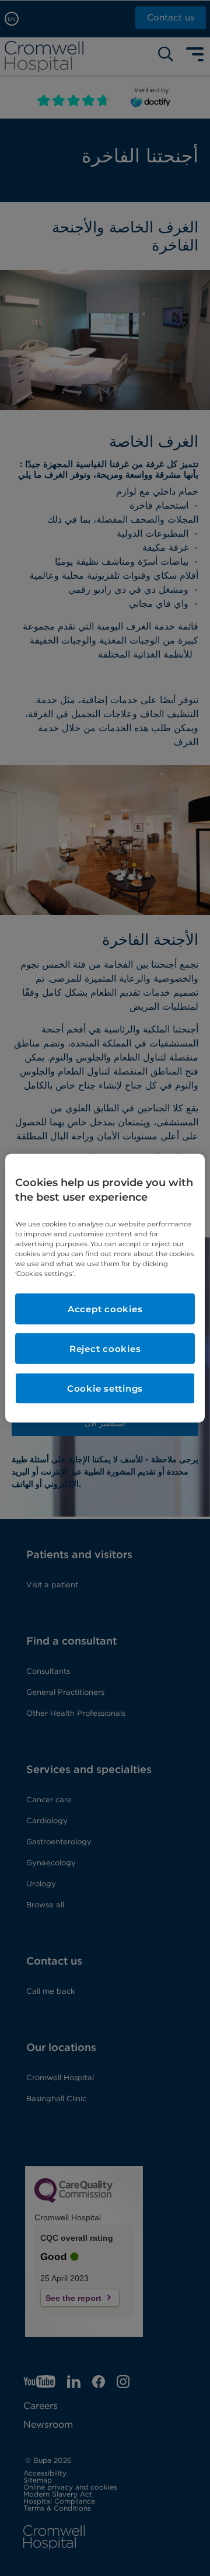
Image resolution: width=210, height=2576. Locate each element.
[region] (105, 1288)
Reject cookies (105, 1349)
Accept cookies (105, 1309)
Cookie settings (105, 1388)
